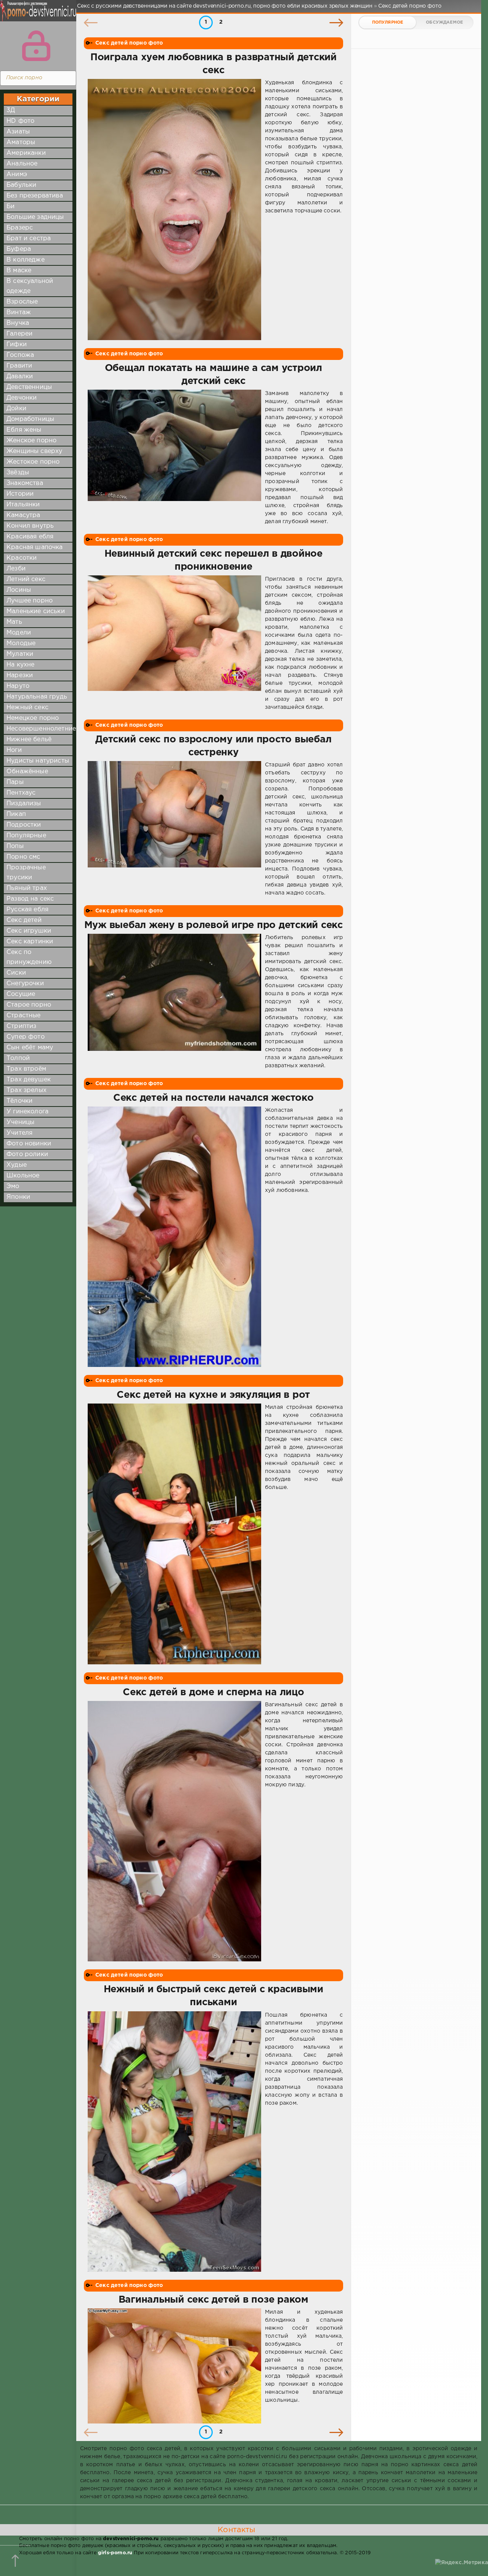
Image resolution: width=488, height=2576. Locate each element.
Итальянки (23, 505)
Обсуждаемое (444, 22)
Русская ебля (27, 910)
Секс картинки (30, 942)
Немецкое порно (33, 718)
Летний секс (26, 579)
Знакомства (25, 483)
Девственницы (29, 387)
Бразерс (20, 228)
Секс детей (24, 920)
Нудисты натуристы (38, 761)
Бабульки (21, 185)
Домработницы (30, 419)
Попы (15, 846)
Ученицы (20, 1122)
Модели (19, 633)
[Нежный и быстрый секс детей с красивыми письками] (174, 2142)
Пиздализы (24, 804)
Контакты (236, 2530)
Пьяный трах (27, 888)
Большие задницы (35, 217)
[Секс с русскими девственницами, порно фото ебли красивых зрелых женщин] (36, 15)
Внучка (18, 323)
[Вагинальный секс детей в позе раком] (174, 2366)
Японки (18, 1197)
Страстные (24, 1016)
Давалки (20, 377)
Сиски (16, 973)
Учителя (19, 1133)
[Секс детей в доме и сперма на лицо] (174, 1831)
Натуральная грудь (37, 697)
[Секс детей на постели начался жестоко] (174, 1237)
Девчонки (22, 398)
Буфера (19, 249)
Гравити (19, 366)
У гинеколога (27, 1112)
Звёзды (18, 473)
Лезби (16, 569)
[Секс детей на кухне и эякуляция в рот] (174, 1534)
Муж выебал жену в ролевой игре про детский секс (213, 925)
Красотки (22, 558)
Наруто (18, 686)
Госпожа (20, 355)
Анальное (22, 164)
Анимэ (17, 174)
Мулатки (20, 654)
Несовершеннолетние (41, 729)
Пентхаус (21, 793)
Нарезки (20, 675)
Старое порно (29, 1005)
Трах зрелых (26, 1090)
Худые (17, 1165)
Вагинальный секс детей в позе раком (213, 2300)
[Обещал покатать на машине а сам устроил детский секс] (174, 458)
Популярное (388, 22)
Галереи (19, 334)
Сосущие (21, 994)
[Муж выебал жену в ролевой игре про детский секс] (174, 1002)
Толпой (18, 1058)
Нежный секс (27, 707)
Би (10, 206)
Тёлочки (19, 1101)
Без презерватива (35, 196)
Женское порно (31, 441)
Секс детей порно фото (129, 43)
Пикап (16, 814)
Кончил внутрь (30, 526)
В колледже (26, 260)
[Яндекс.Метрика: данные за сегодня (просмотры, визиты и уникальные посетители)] (462, 2563)
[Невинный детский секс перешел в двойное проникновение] (174, 643)
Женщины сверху (34, 451)
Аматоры (21, 142)
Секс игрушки (29, 931)
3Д (11, 110)
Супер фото (26, 1037)
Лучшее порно (30, 601)
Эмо (13, 1186)
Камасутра (23, 515)
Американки (26, 153)
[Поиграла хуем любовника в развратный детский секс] (174, 210)
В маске (19, 271)
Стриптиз (21, 1026)
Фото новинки (29, 1144)
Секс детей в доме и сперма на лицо (213, 1693)
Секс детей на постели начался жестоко (213, 1098)
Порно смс (23, 857)
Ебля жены (24, 430)
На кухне (20, 665)
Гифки (17, 344)
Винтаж (19, 312)
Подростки (24, 825)
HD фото (20, 121)
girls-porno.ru (115, 2553)
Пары (15, 782)
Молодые (21, 643)
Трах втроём (26, 1069)
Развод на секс (30, 899)
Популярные (26, 836)
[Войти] (36, 46)
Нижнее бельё (29, 740)
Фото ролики (27, 1154)
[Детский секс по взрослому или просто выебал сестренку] (174, 829)
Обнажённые (27, 772)
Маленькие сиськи (36, 611)
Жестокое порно (33, 462)
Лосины (19, 590)
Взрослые (22, 302)
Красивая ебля (30, 537)
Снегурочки (25, 984)
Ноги (14, 750)
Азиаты (18, 132)
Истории (20, 494)
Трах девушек (29, 1080)
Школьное (23, 1176)
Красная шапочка (35, 547)
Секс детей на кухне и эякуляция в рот (213, 1395)
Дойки (16, 409)
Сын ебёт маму (30, 1048)
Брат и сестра (29, 238)
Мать (14, 622)
